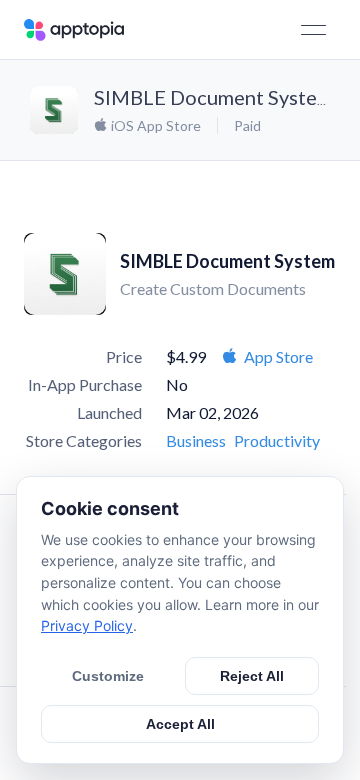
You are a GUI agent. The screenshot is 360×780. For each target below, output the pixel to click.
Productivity (277, 440)
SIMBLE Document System (213, 97)
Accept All (180, 724)
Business (196, 440)
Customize (108, 676)
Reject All (252, 676)
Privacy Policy (87, 625)
